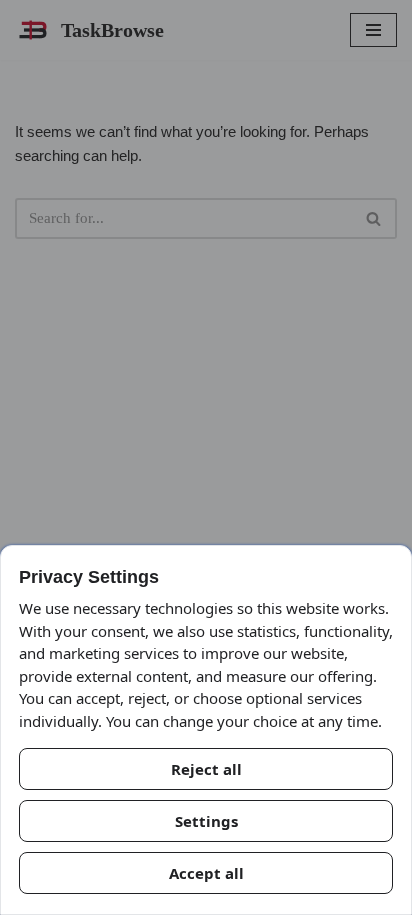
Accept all (206, 873)
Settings (206, 821)
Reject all (206, 769)
